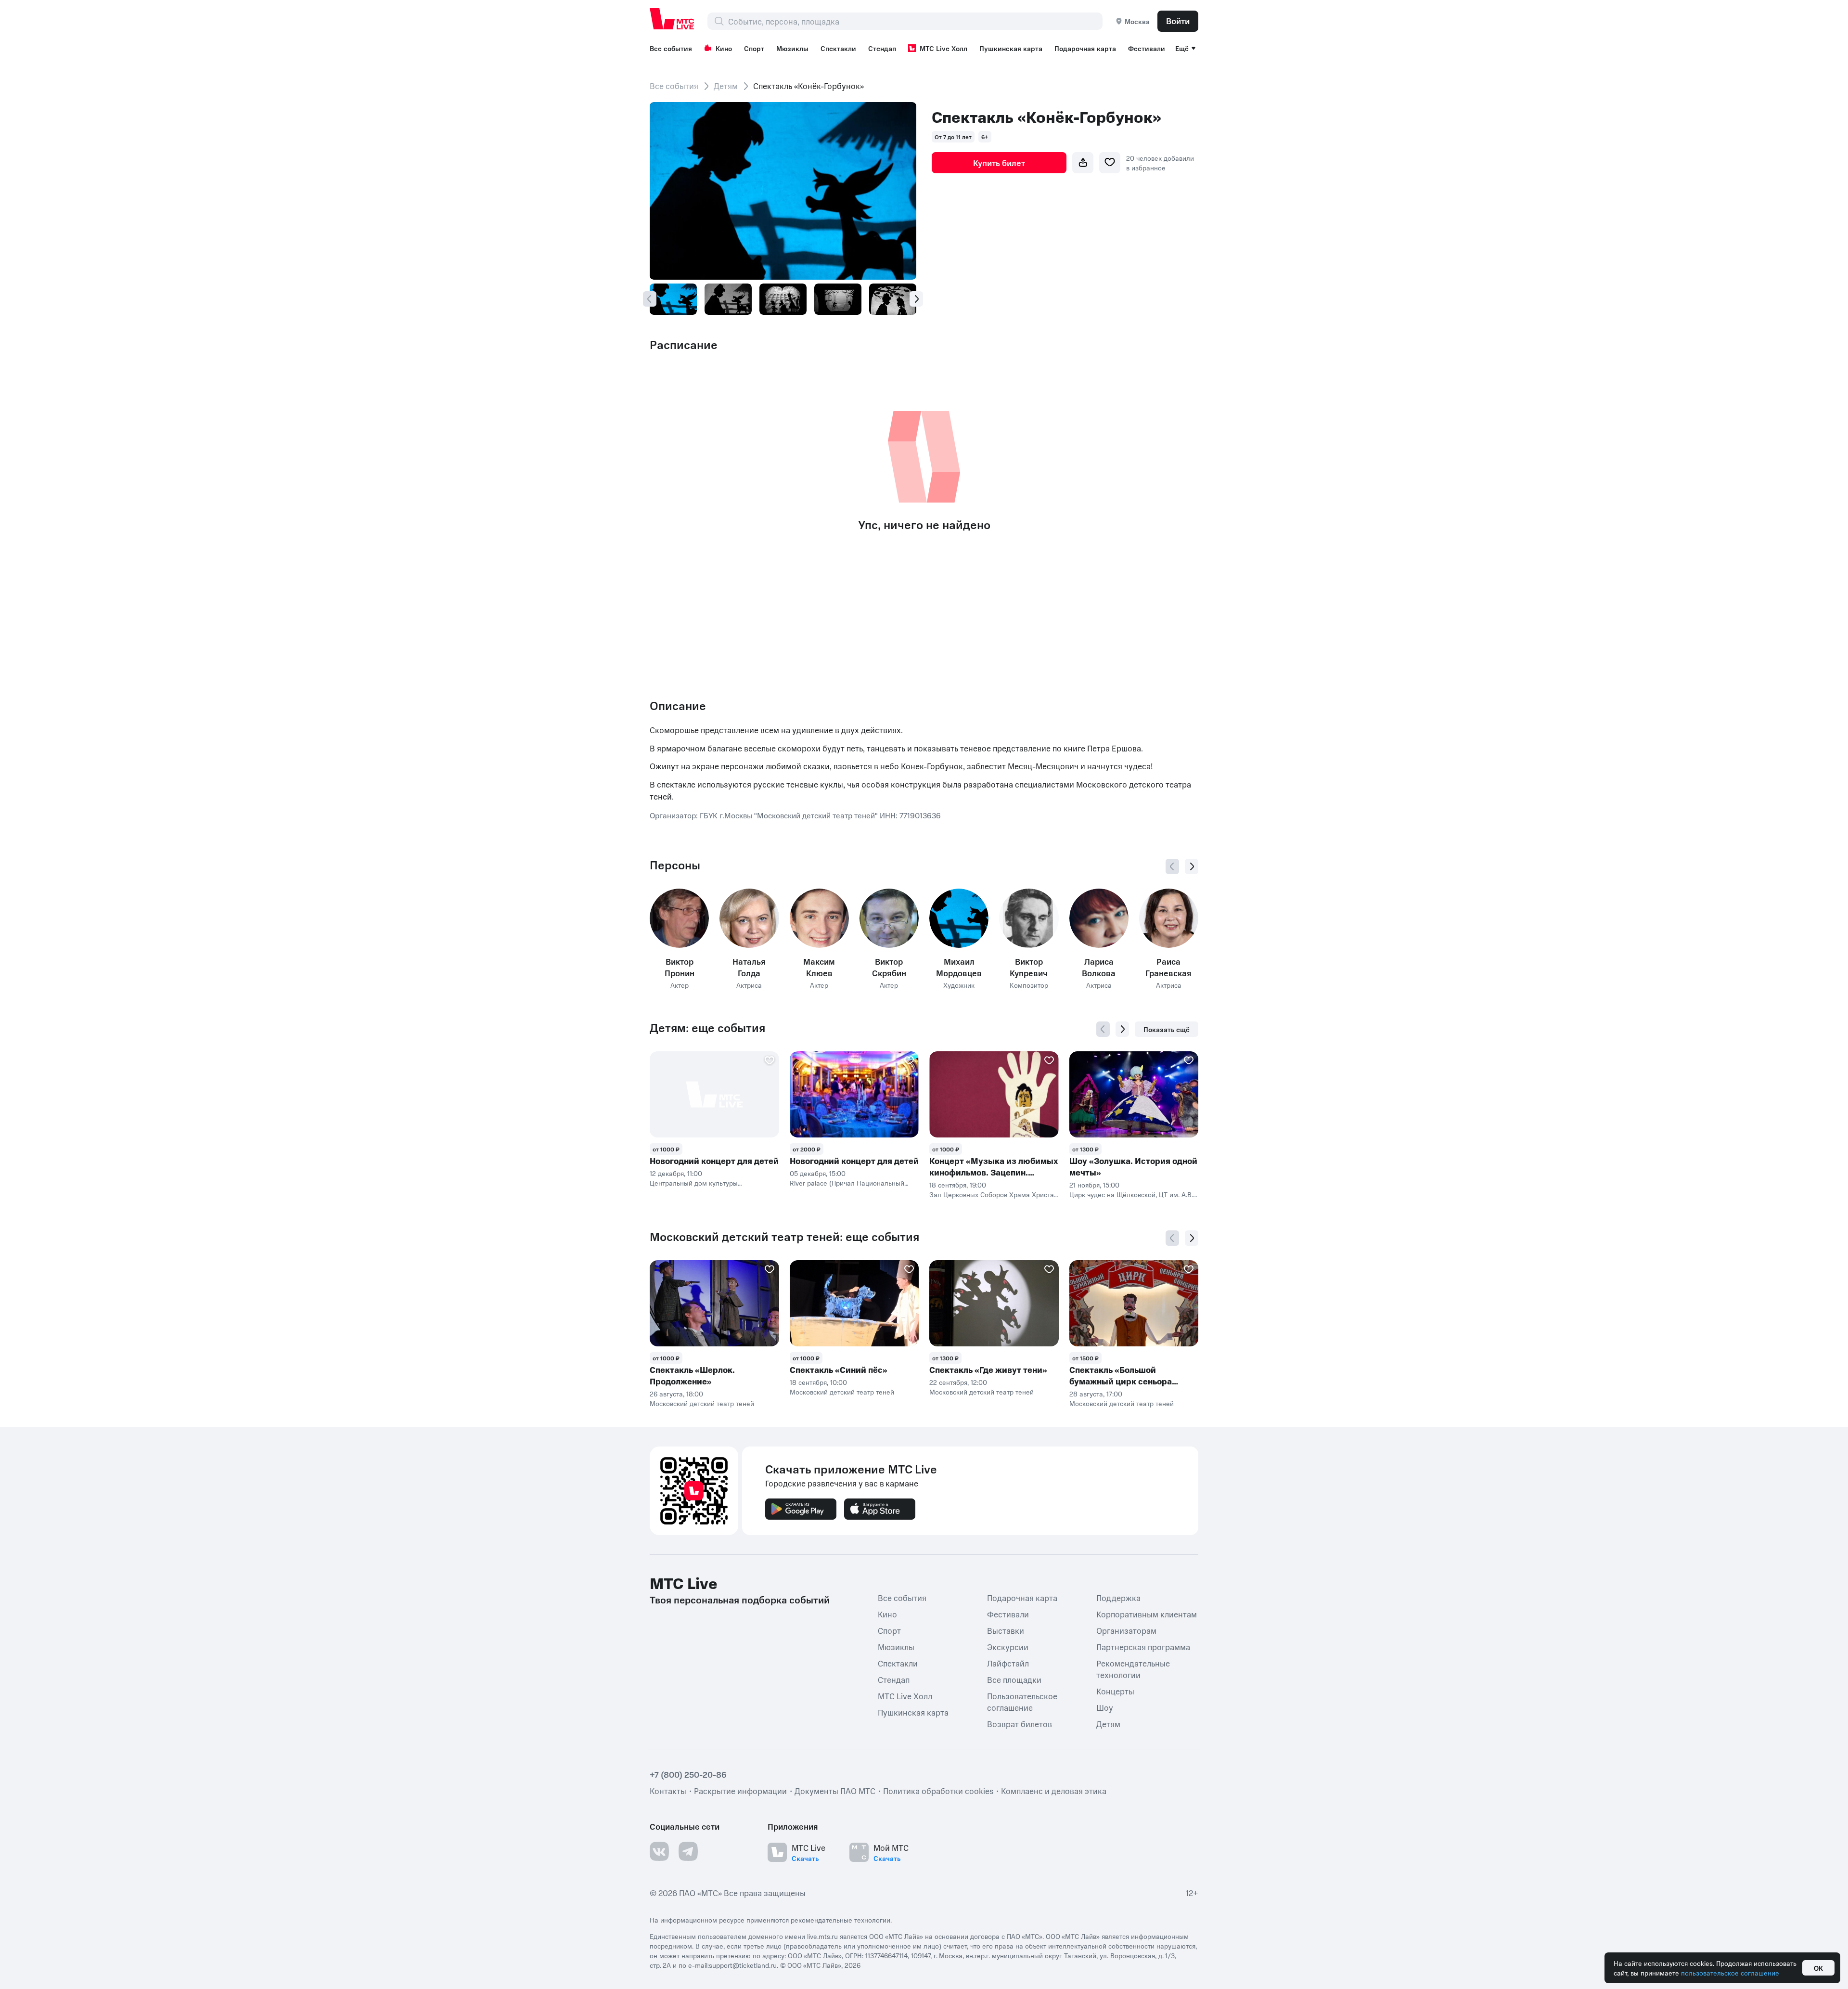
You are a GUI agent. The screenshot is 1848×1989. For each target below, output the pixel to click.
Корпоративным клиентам (1147, 1614)
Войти (1178, 21)
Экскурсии (1008, 1647)
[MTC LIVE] (672, 19)
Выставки (1006, 1630)
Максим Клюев (819, 967)
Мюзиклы (792, 48)
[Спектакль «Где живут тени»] (994, 1303)
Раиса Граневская (1168, 967)
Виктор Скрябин (889, 967)
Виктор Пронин (680, 967)
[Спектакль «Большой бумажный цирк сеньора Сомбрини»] (1134, 1303)
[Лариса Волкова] (1099, 918)
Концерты (1115, 1691)
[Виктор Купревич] (1029, 918)
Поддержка (1118, 1598)
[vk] (659, 1851)
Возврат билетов (1020, 1724)
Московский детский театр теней (702, 1403)
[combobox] (915, 21)
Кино (724, 48)
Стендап (882, 48)
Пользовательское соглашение (1022, 1702)
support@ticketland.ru (743, 1965)
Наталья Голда (749, 967)
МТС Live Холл (943, 48)
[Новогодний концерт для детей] (714, 1094)
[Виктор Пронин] (679, 918)
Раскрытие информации (740, 1791)
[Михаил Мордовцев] (959, 918)
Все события (671, 48)
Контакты (668, 1791)
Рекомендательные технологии (1133, 1669)
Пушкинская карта (1011, 48)
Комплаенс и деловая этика (1054, 1791)
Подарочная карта (1085, 48)
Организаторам (1126, 1630)
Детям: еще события (707, 1028)
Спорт (754, 48)
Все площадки (1014, 1679)
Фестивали (1147, 48)
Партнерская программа (1143, 1647)
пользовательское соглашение (1730, 1973)
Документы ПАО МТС (835, 1791)
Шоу (1105, 1707)
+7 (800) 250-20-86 (688, 1774)
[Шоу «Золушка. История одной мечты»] (1134, 1094)
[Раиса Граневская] (1169, 918)
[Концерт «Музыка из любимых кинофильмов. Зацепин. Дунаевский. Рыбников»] (994, 1094)
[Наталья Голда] (749, 918)
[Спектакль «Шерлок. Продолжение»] (714, 1303)
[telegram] (688, 1851)
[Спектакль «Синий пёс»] (854, 1303)
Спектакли (838, 48)
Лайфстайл (1008, 1663)
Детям (726, 86)
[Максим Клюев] (819, 918)
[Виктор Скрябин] (889, 918)
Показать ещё (1167, 1029)
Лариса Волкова (1099, 967)
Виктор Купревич (1029, 967)
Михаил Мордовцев (959, 967)
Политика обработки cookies (938, 1791)
